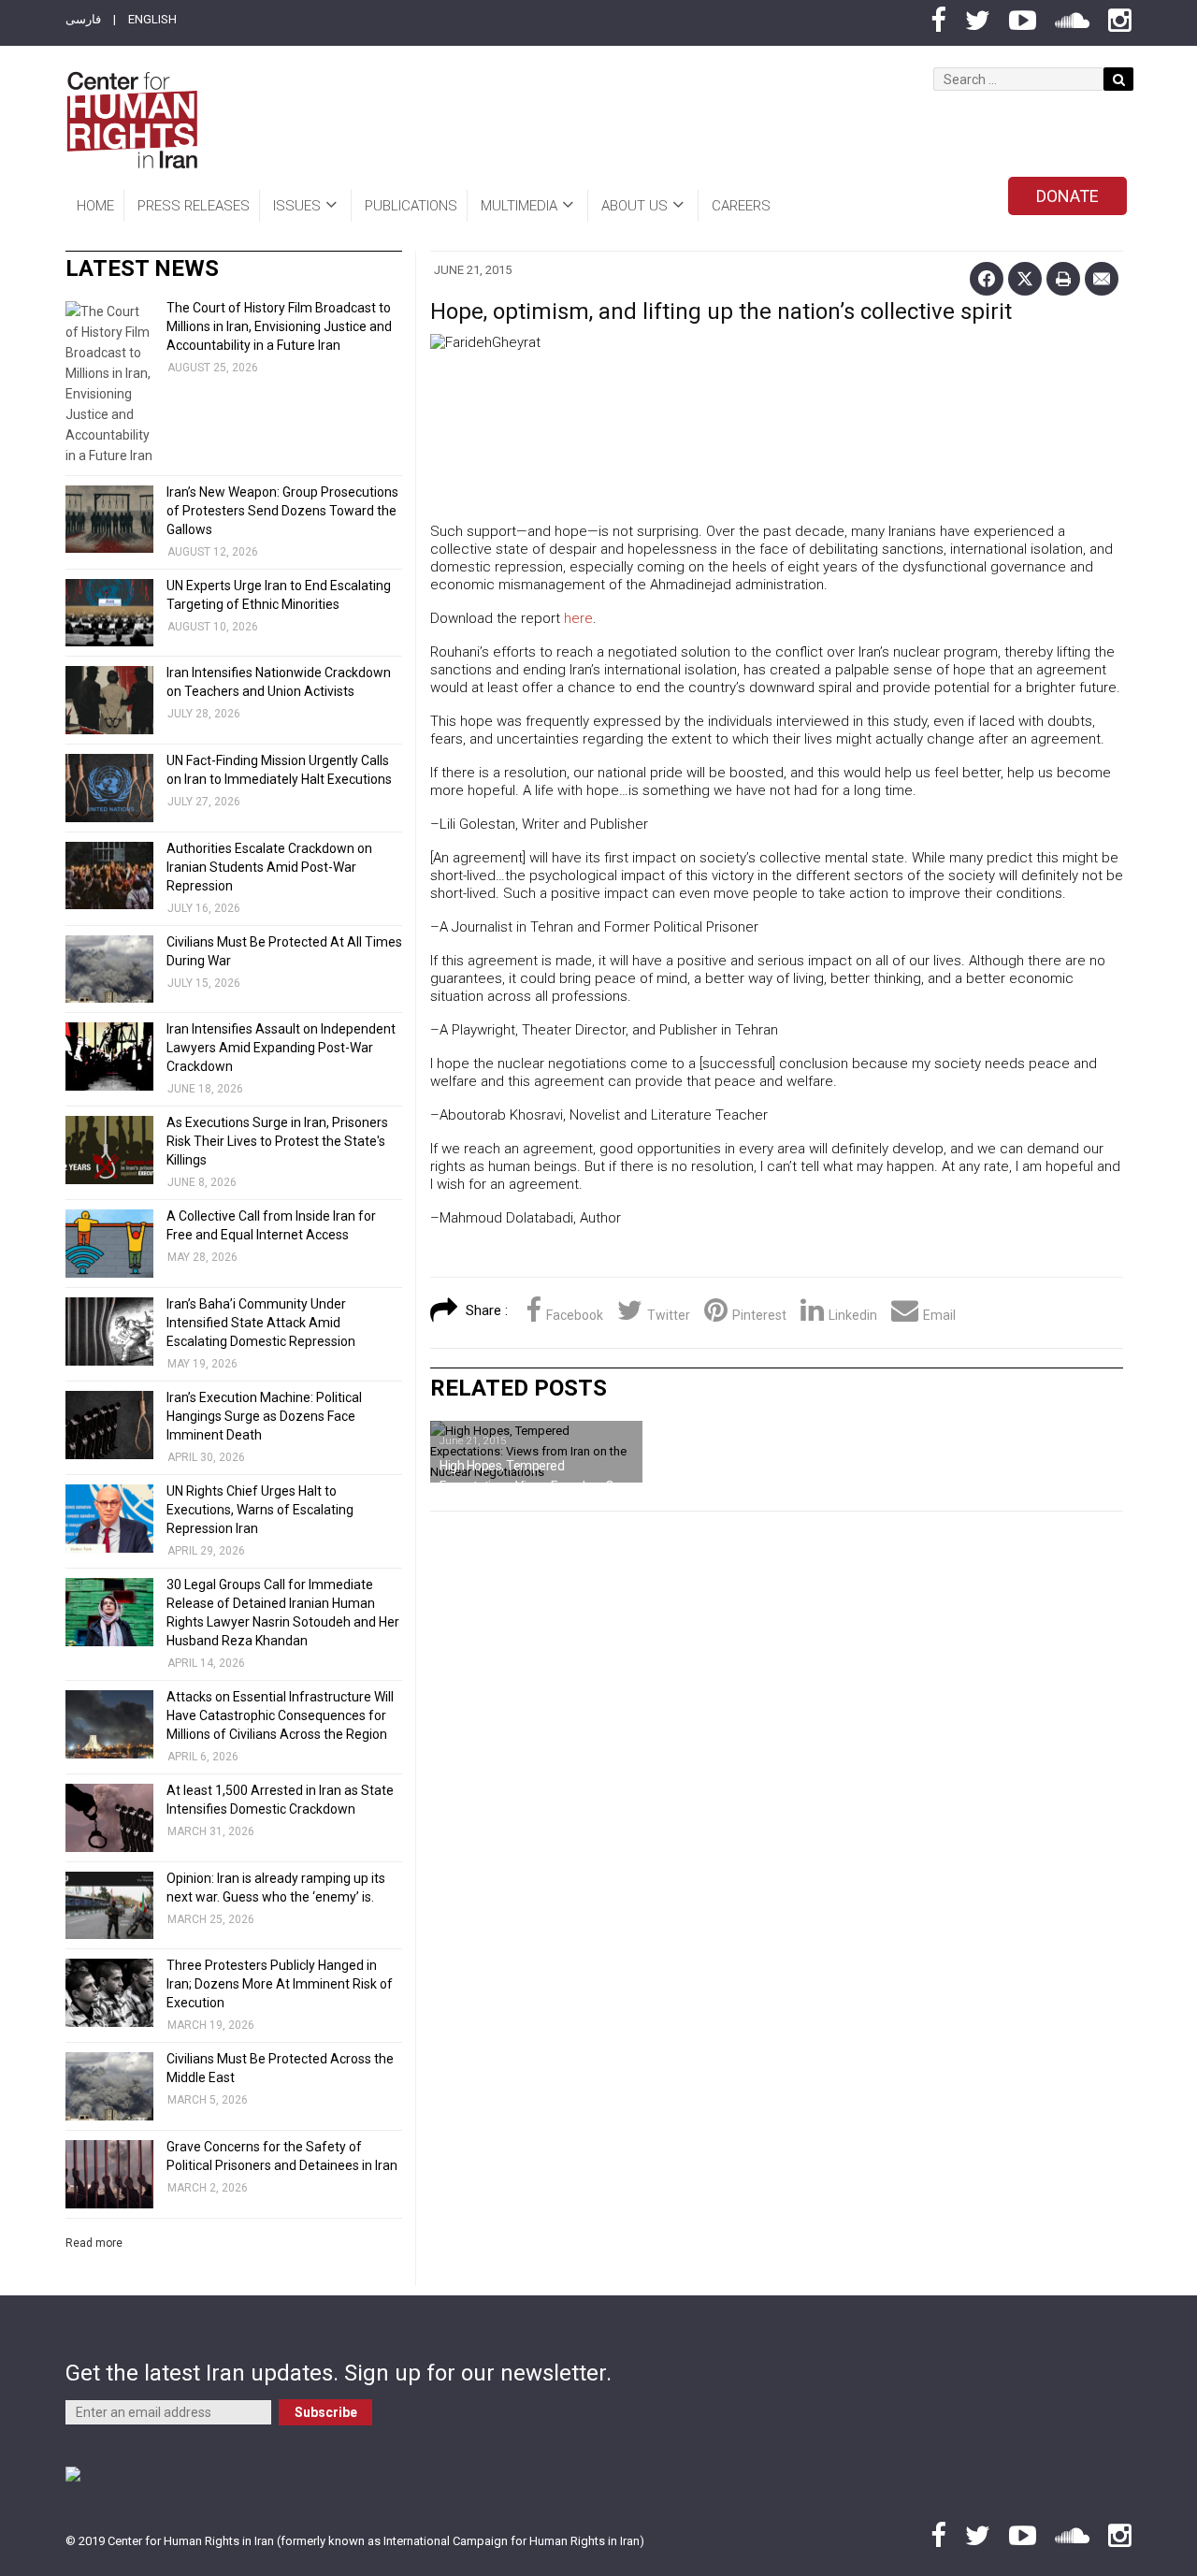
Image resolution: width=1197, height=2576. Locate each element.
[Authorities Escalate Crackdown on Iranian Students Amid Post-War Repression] (109, 876)
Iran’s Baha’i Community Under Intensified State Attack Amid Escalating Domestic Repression (261, 1323)
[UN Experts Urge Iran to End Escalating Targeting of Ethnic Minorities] (109, 613)
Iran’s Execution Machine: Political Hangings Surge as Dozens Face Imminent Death (264, 1416)
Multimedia (519, 206)
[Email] (1102, 279)
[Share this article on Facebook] (987, 279)
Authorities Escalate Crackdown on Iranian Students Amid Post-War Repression (269, 867)
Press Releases (194, 206)
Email (939, 1315)
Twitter (669, 1315)
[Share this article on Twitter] (1025, 279)
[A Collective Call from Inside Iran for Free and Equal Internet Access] (109, 1244)
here (578, 618)
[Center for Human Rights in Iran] (131, 120)
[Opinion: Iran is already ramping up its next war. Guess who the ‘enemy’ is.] (109, 1906)
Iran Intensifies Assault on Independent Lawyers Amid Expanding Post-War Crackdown (281, 1048)
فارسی (83, 19)
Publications (411, 206)
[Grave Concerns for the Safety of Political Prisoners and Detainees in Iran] (109, 2174)
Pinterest (759, 1315)
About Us (635, 206)
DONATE (1067, 196)
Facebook (575, 1315)
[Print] (1063, 279)
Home (95, 206)
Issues (297, 206)
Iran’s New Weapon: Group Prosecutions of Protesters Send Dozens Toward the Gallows (282, 511)
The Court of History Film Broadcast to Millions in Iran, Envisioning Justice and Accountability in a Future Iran (279, 326)
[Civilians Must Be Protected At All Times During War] (109, 970)
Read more (94, 2243)
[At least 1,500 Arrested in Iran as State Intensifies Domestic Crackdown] (109, 1818)
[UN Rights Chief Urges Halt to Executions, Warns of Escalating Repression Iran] (109, 1519)
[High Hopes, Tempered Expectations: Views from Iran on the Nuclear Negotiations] (536, 1452)
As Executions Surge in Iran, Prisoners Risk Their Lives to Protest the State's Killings (277, 1141)
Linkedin (853, 1315)
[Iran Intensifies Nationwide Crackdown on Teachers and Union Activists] (109, 700)
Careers (741, 206)
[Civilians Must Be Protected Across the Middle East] (109, 2086)
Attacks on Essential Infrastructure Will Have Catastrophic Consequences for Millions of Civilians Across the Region (280, 1715)
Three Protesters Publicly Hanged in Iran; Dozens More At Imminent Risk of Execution (280, 1984)
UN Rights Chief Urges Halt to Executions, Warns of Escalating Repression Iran (260, 1510)
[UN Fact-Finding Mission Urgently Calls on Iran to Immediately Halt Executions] (109, 788)
